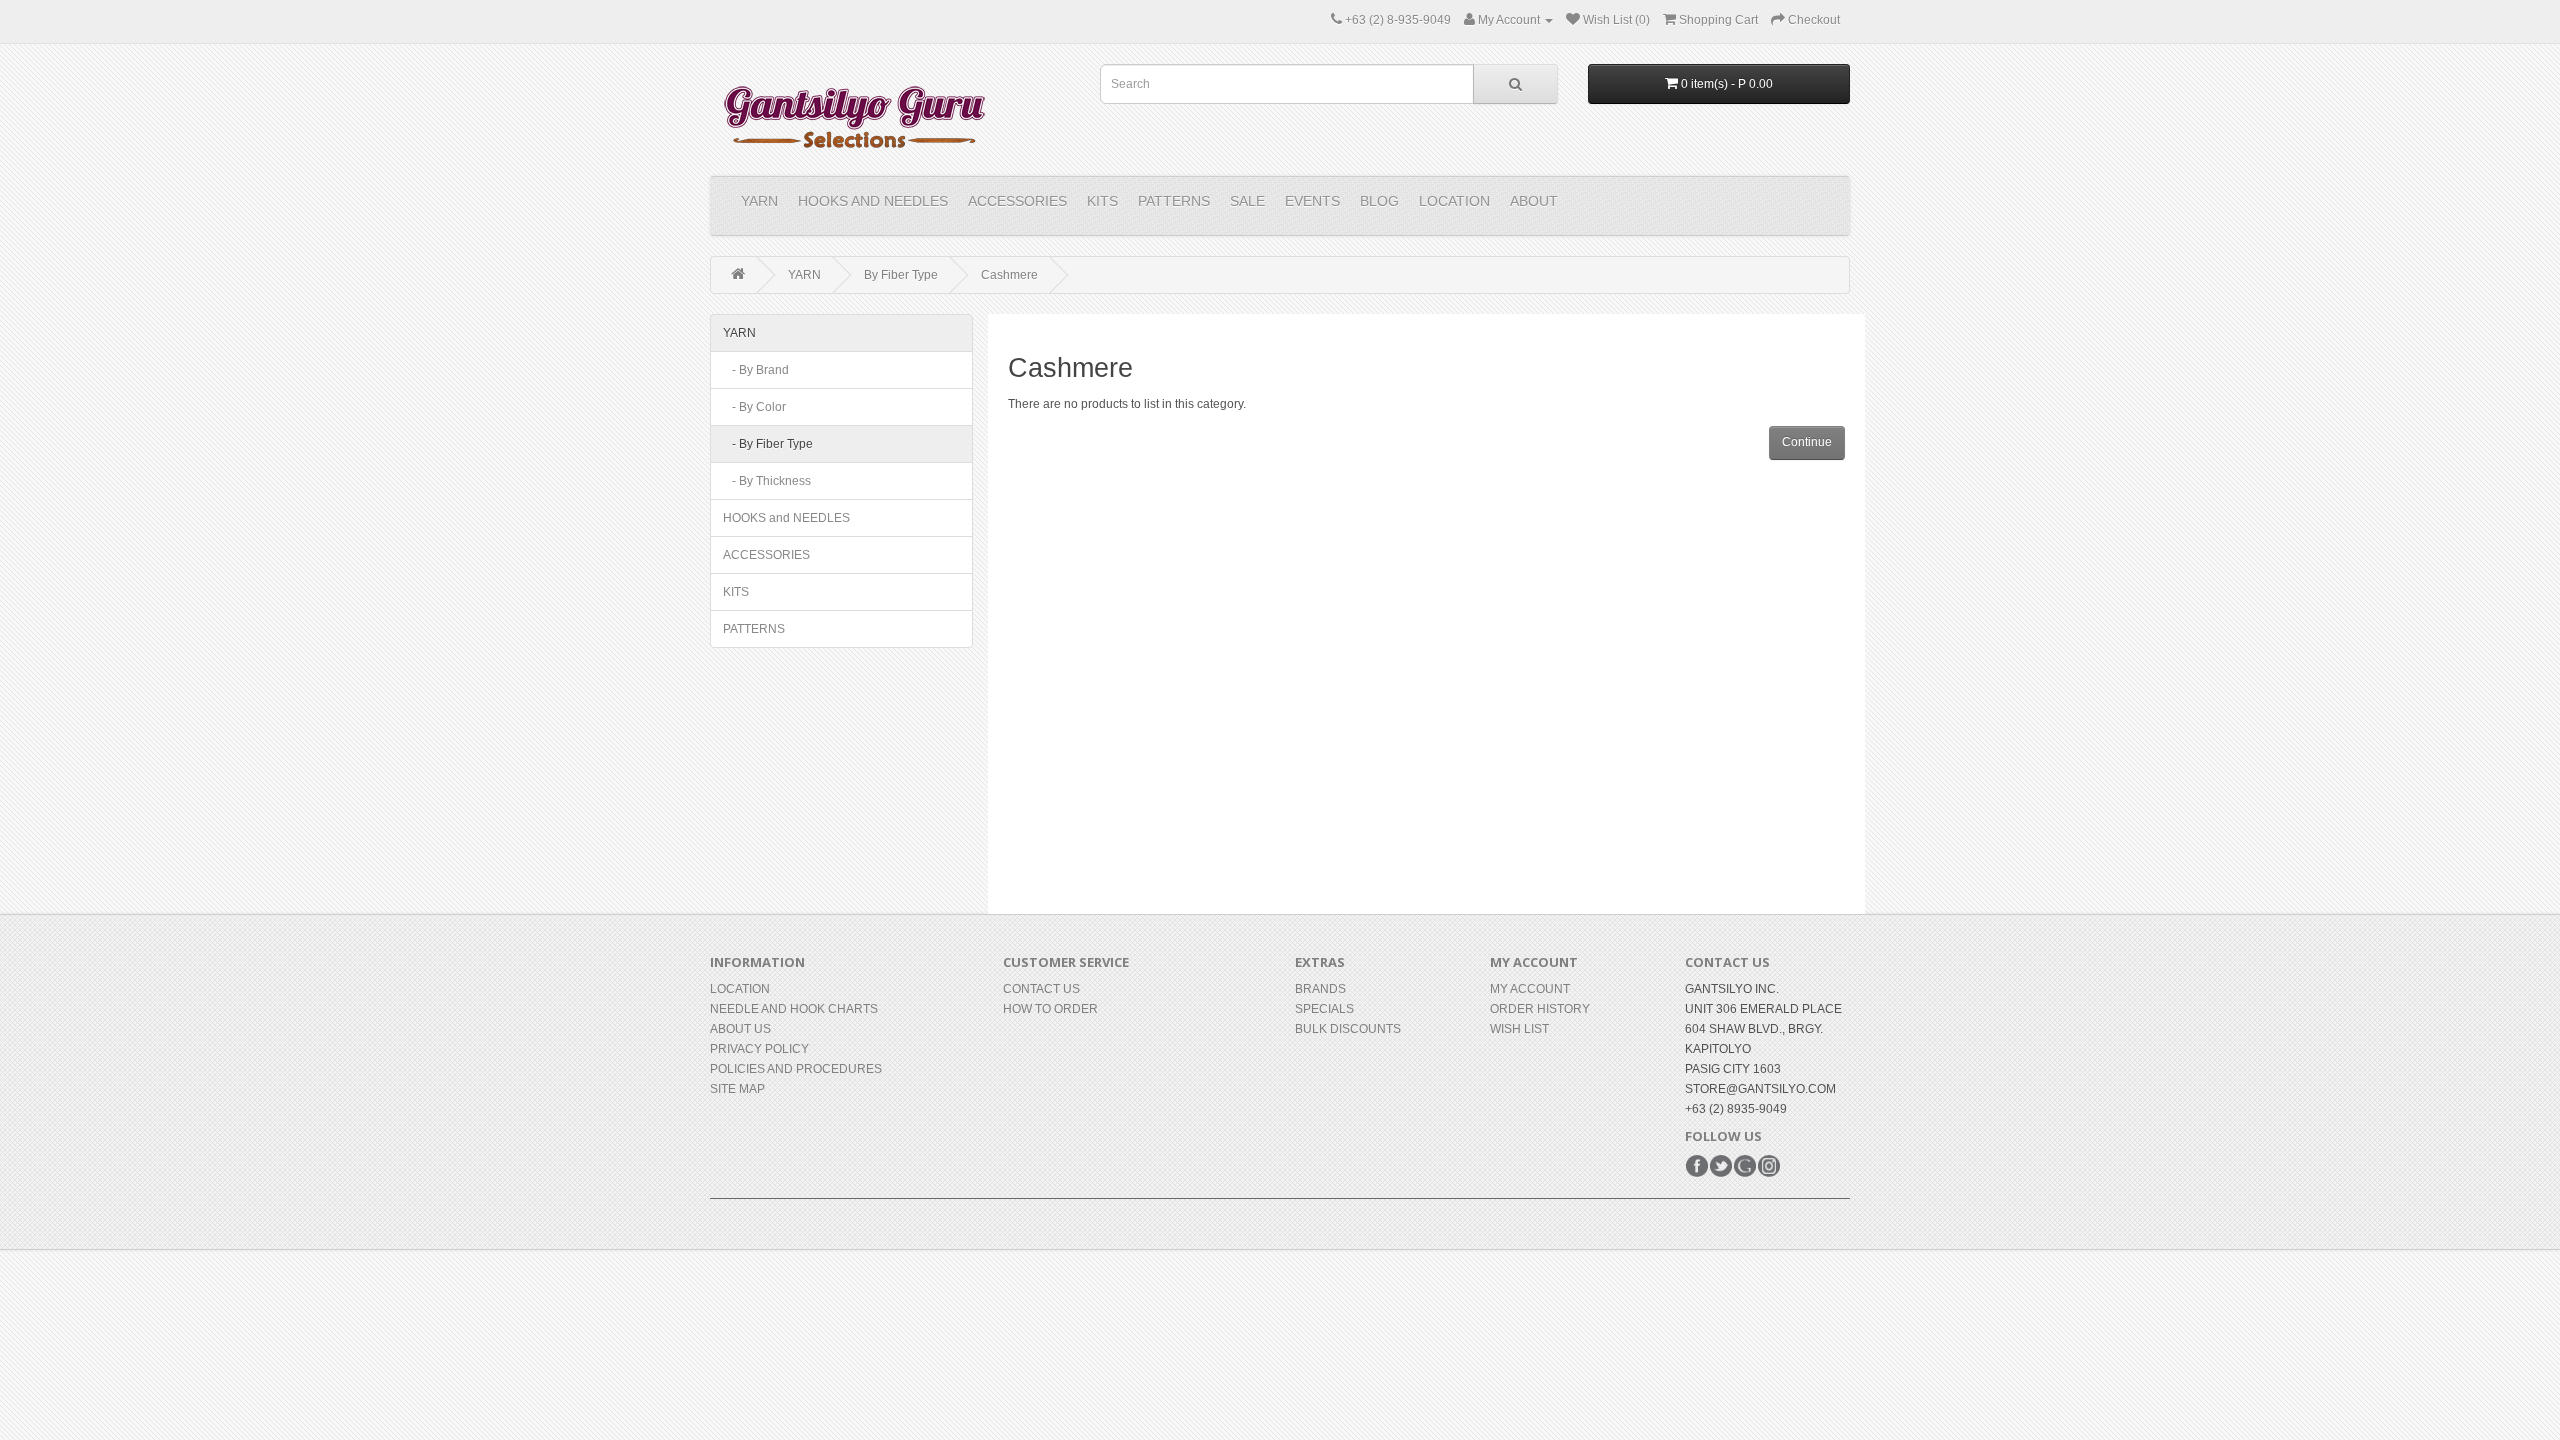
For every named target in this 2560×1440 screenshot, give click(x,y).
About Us (740, 1029)
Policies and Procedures (796, 1069)
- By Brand (756, 370)
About (1534, 201)
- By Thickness (767, 481)
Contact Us (1041, 989)
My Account (1530, 989)
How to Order (1050, 1009)
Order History (1540, 1009)
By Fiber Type (901, 275)
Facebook (1697, 1166)
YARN (759, 201)
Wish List (1519, 1029)
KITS (1102, 201)
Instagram (1769, 1166)
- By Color (754, 407)
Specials (1324, 1009)
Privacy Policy (759, 1049)
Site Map (737, 1089)
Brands (1320, 989)
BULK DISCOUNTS (1348, 1029)
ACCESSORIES (1017, 201)
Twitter (1721, 1166)
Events (1312, 201)
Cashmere (1009, 275)
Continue (1807, 442)
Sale (1247, 201)
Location (1454, 201)
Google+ (1745, 1166)
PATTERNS (1174, 201)
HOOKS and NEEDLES (873, 201)
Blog (1379, 201)
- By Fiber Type (768, 444)
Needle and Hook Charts (794, 1009)
